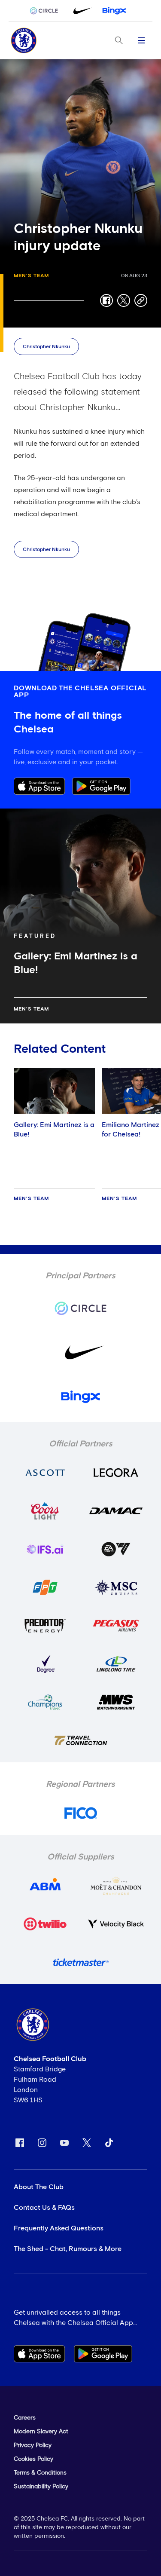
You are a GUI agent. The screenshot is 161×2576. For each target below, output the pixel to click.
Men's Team (31, 276)
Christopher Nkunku (46, 347)
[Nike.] (81, 11)
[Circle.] (47, 11)
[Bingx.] (114, 11)
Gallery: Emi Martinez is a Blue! (54, 1130)
